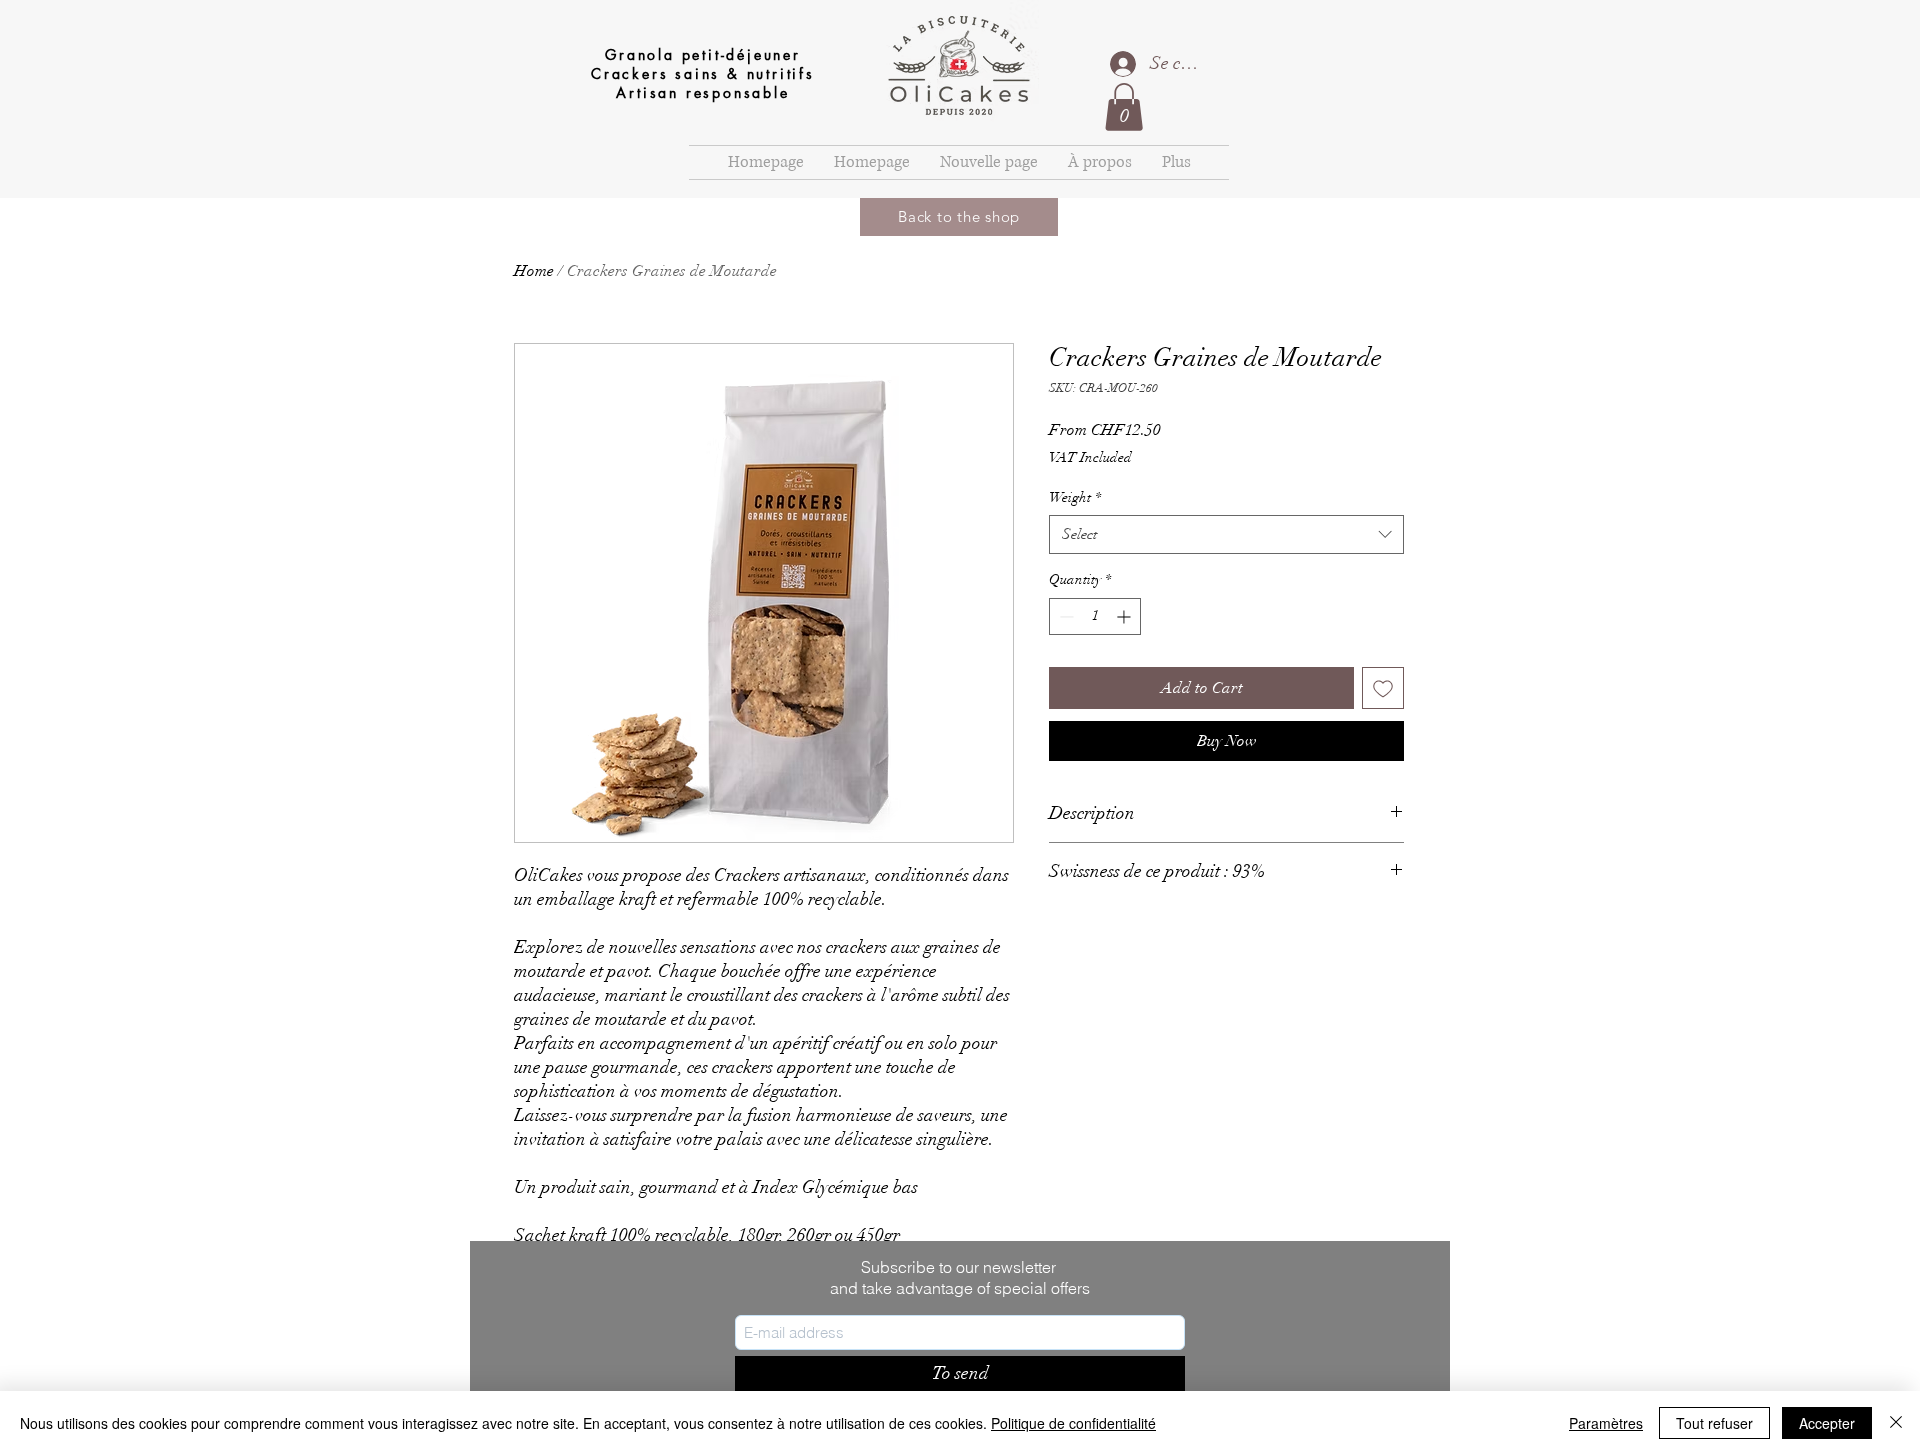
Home (534, 271)
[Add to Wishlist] (1383, 688)
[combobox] (1226, 534)
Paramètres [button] (1606, 1423)
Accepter (1827, 1423)
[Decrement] (1064, 616)
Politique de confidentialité (1073, 1423)
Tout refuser (1714, 1423)
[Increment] (1125, 616)
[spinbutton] (1095, 616)
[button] (1124, 107)
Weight (1075, 497)
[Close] (1896, 1423)
